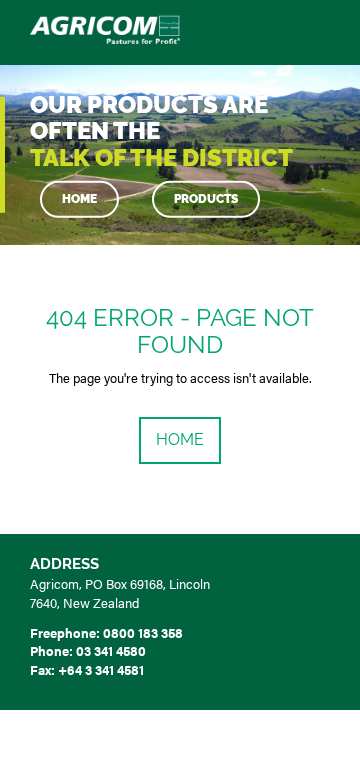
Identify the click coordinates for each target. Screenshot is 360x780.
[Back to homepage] (105, 29)
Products (206, 199)
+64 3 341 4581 (101, 669)
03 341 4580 (111, 650)
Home (79, 199)
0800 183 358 (143, 632)
